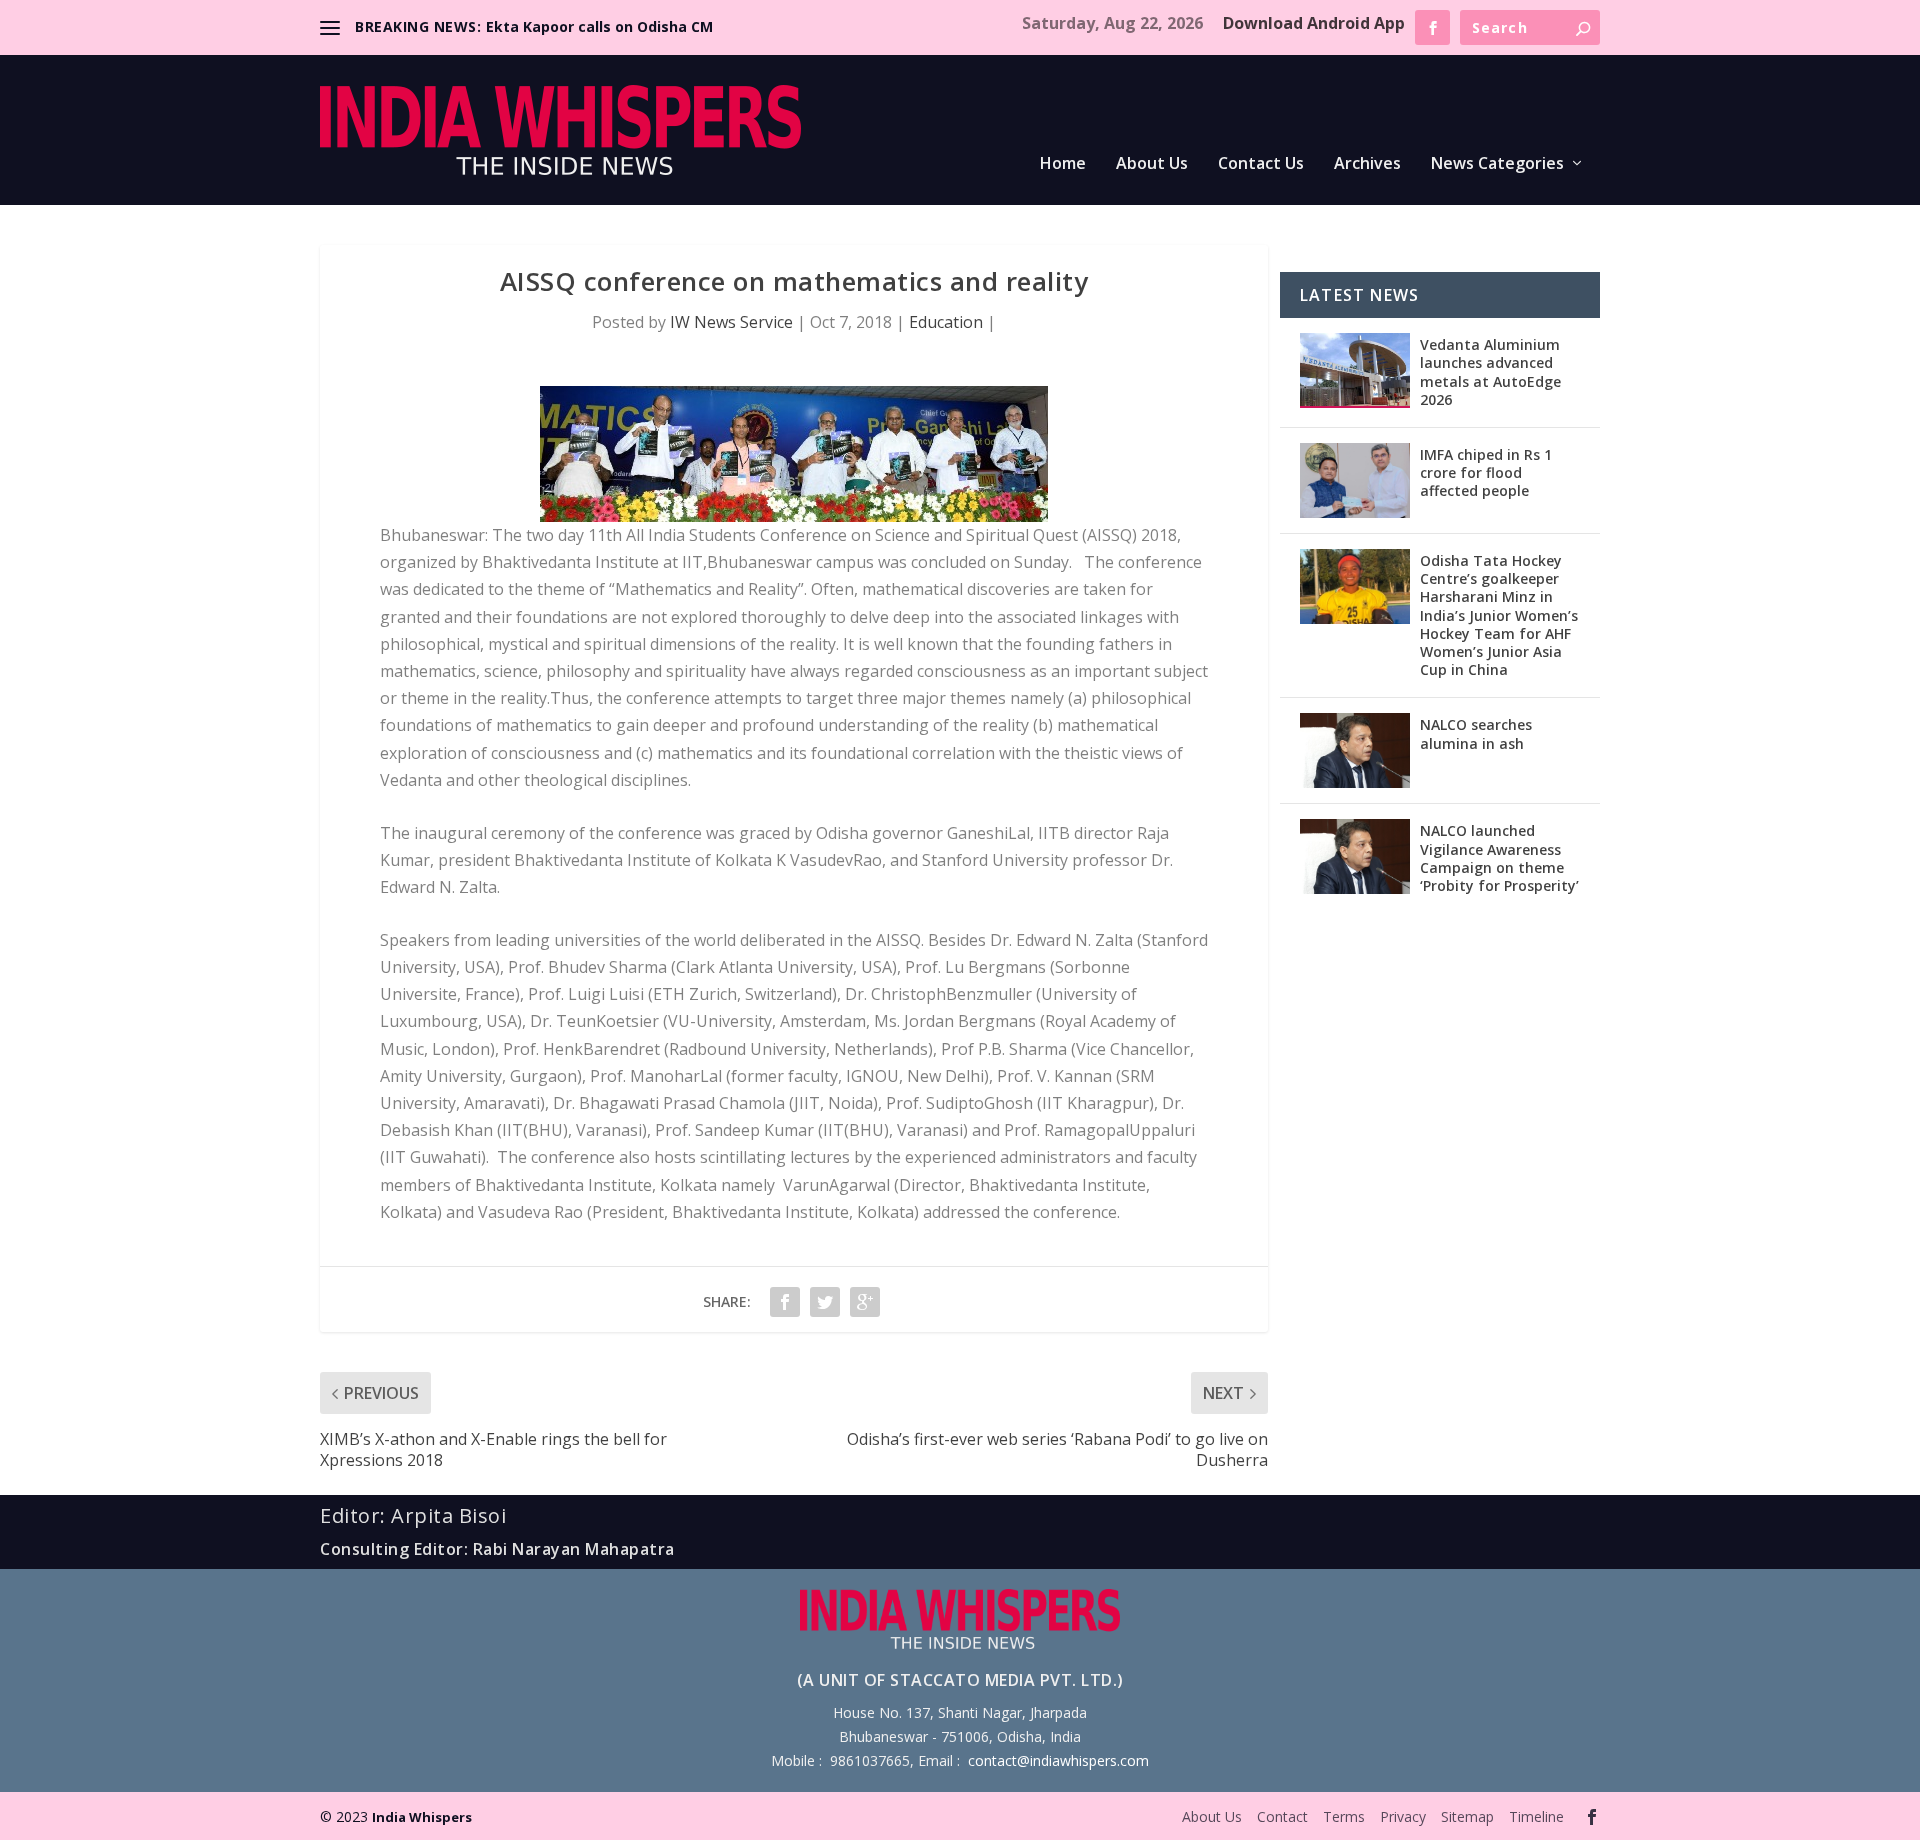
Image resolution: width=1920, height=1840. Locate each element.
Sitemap (1467, 1816)
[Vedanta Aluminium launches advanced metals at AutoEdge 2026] (1355, 370)
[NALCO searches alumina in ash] (1355, 750)
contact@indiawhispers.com (1058, 1760)
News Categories (1497, 164)
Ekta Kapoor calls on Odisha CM (599, 26)
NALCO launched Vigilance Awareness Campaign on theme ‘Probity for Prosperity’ (1499, 858)
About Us (1152, 164)
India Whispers (422, 1817)
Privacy (1403, 1816)
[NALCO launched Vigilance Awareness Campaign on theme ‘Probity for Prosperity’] (1355, 856)
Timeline (1536, 1816)
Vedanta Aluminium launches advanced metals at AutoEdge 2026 (1490, 372)
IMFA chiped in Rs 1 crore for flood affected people (1486, 472)
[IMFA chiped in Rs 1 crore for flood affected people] (1355, 480)
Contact (1282, 1816)
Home (1063, 164)
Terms (1344, 1816)
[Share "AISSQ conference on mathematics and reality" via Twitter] (825, 1302)
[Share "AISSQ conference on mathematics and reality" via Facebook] (785, 1302)
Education (946, 322)
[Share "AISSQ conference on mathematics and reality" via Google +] (865, 1302)
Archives (1367, 164)
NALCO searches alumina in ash (1476, 733)
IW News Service (731, 322)
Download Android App (1314, 23)
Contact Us (1261, 164)
